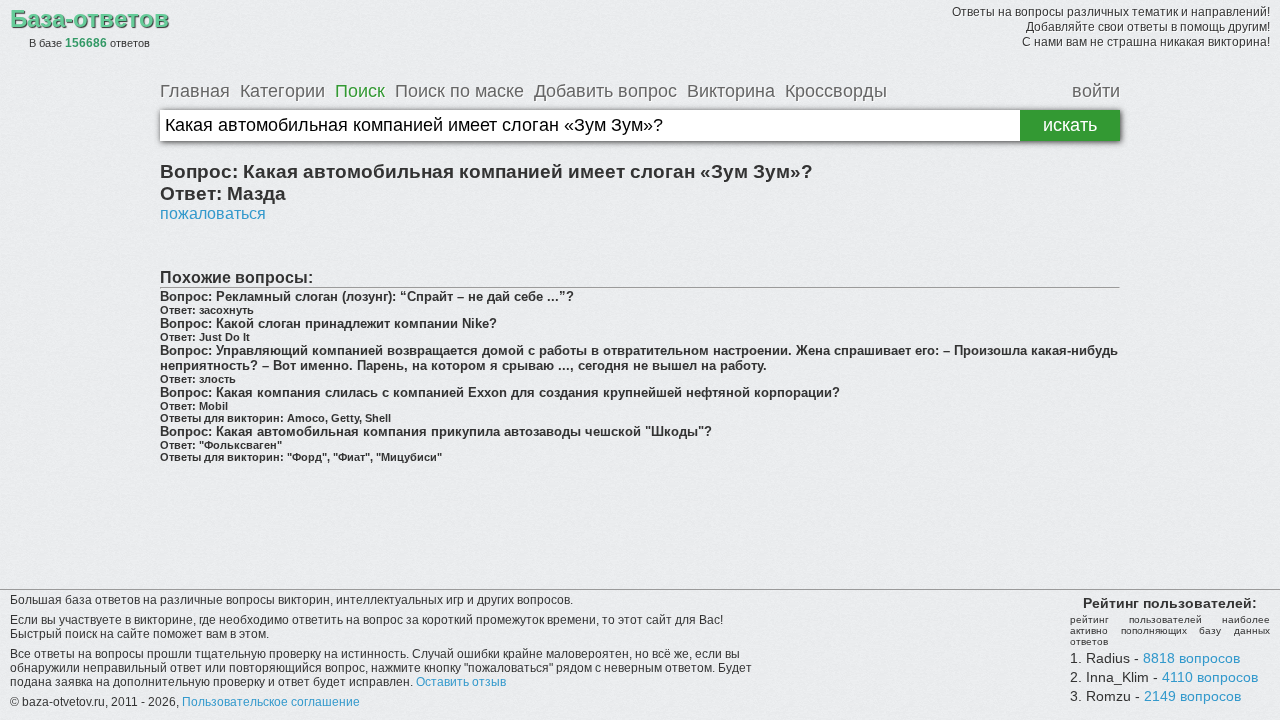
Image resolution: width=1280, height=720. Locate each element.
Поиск (360, 91)
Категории (282, 91)
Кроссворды (836, 91)
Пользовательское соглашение (271, 702)
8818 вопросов (1191, 658)
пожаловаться (213, 213)
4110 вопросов (1210, 677)
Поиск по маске (459, 91)
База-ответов (89, 18)
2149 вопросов (1192, 696)
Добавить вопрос (605, 91)
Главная (195, 91)
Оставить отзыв (461, 682)
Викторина (731, 91)
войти (1096, 91)
